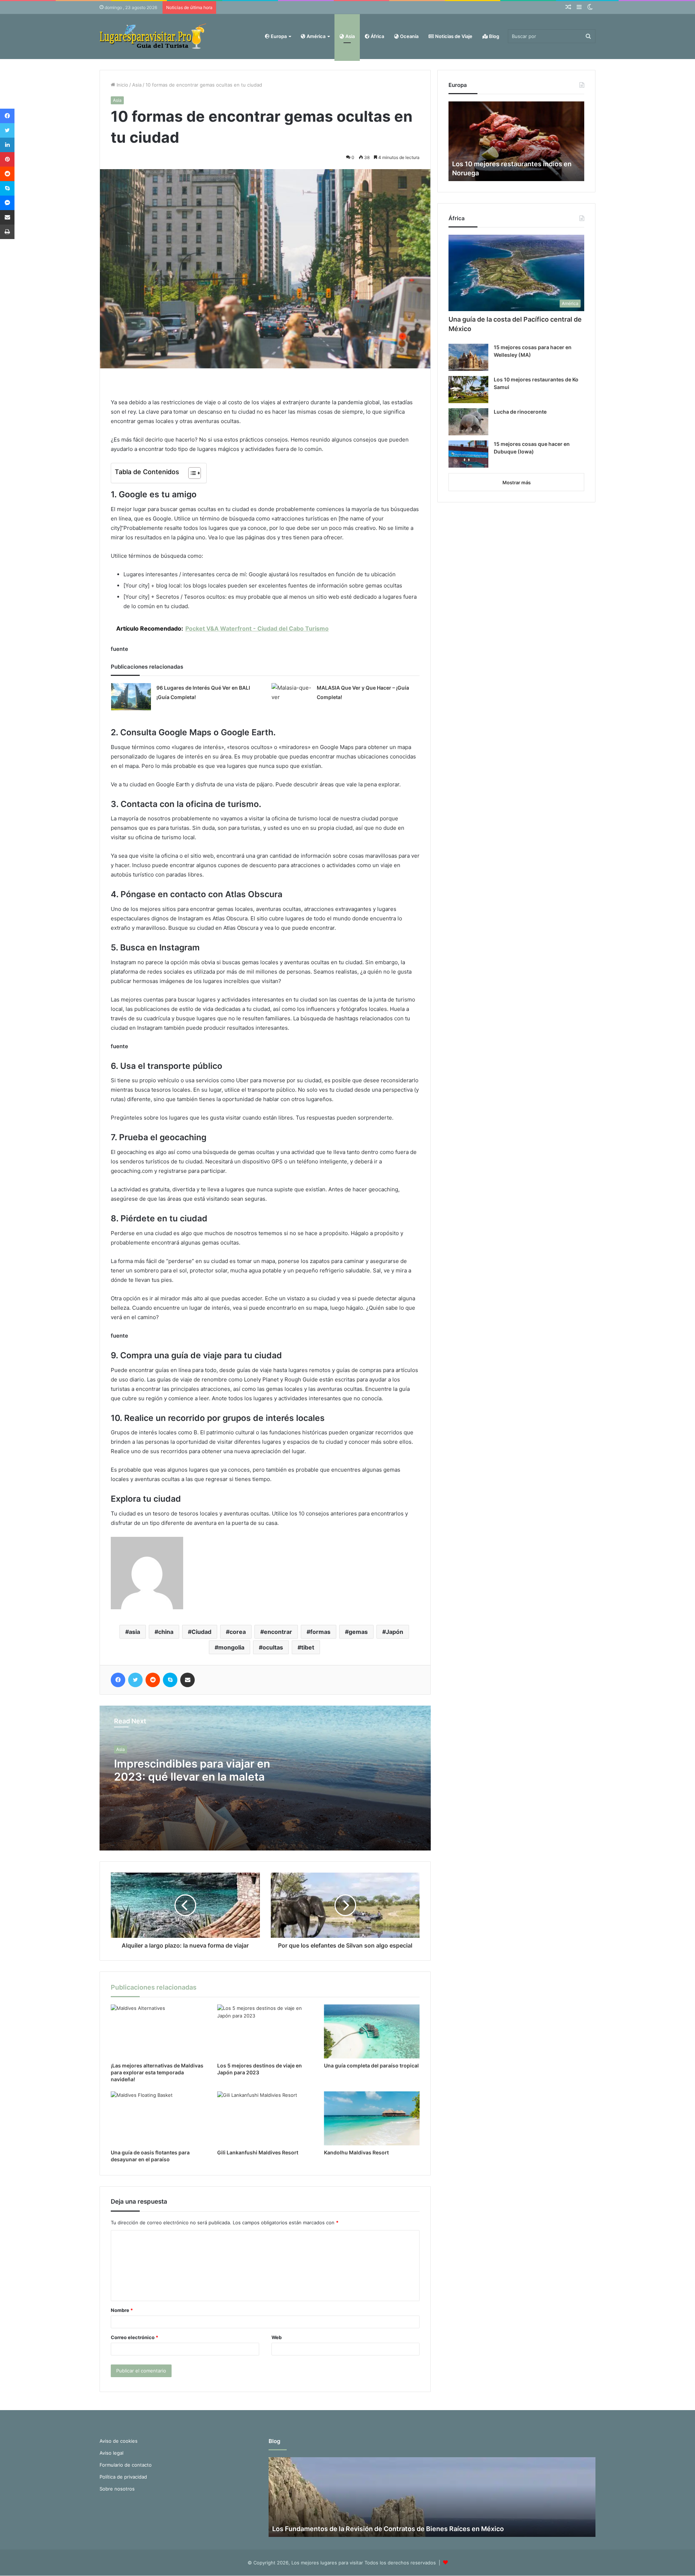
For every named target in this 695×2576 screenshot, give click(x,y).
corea (238, 1632)
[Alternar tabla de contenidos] (191, 473)
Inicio (122, 85)
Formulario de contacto (126, 2465)
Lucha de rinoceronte (520, 412)
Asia (349, 36)
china (166, 1632)
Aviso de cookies (119, 2441)
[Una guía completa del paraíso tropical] (372, 2031)
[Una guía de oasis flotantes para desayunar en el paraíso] (159, 2118)
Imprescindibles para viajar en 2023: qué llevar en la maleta (192, 1770)
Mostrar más (517, 482)
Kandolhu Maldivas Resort (356, 2152)
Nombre (122, 2310)
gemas (358, 1632)
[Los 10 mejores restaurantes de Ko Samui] (468, 390)
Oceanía (409, 36)
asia (134, 1632)
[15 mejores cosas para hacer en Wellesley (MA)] (468, 357)
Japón (395, 1632)
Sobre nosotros (117, 2489)
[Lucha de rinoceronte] (468, 422)
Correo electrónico (134, 2337)
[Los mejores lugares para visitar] (154, 36)
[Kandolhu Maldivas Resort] (372, 2118)
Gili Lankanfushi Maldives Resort (258, 2152)
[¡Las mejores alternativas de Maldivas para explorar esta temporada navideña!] (159, 2031)
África (377, 36)
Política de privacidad (123, 2477)
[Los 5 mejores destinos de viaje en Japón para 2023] (265, 2031)
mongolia (231, 1647)
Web (277, 2337)
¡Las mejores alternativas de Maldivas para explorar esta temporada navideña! (157, 2072)
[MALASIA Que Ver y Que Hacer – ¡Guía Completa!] (291, 697)
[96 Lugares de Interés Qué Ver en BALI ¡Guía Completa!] (131, 697)
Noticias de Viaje (453, 36)
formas (320, 1632)
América (315, 36)
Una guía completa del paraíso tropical (371, 2065)
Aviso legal (111, 2453)
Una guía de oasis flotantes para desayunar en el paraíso (150, 2156)
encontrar (278, 1632)
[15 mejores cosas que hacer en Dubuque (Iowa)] (468, 454)
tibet (308, 1647)
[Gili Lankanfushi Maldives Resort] (265, 2118)
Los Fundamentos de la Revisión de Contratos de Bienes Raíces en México (388, 2529)
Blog (494, 36)
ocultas (273, 1647)
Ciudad (201, 1632)
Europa (278, 36)
